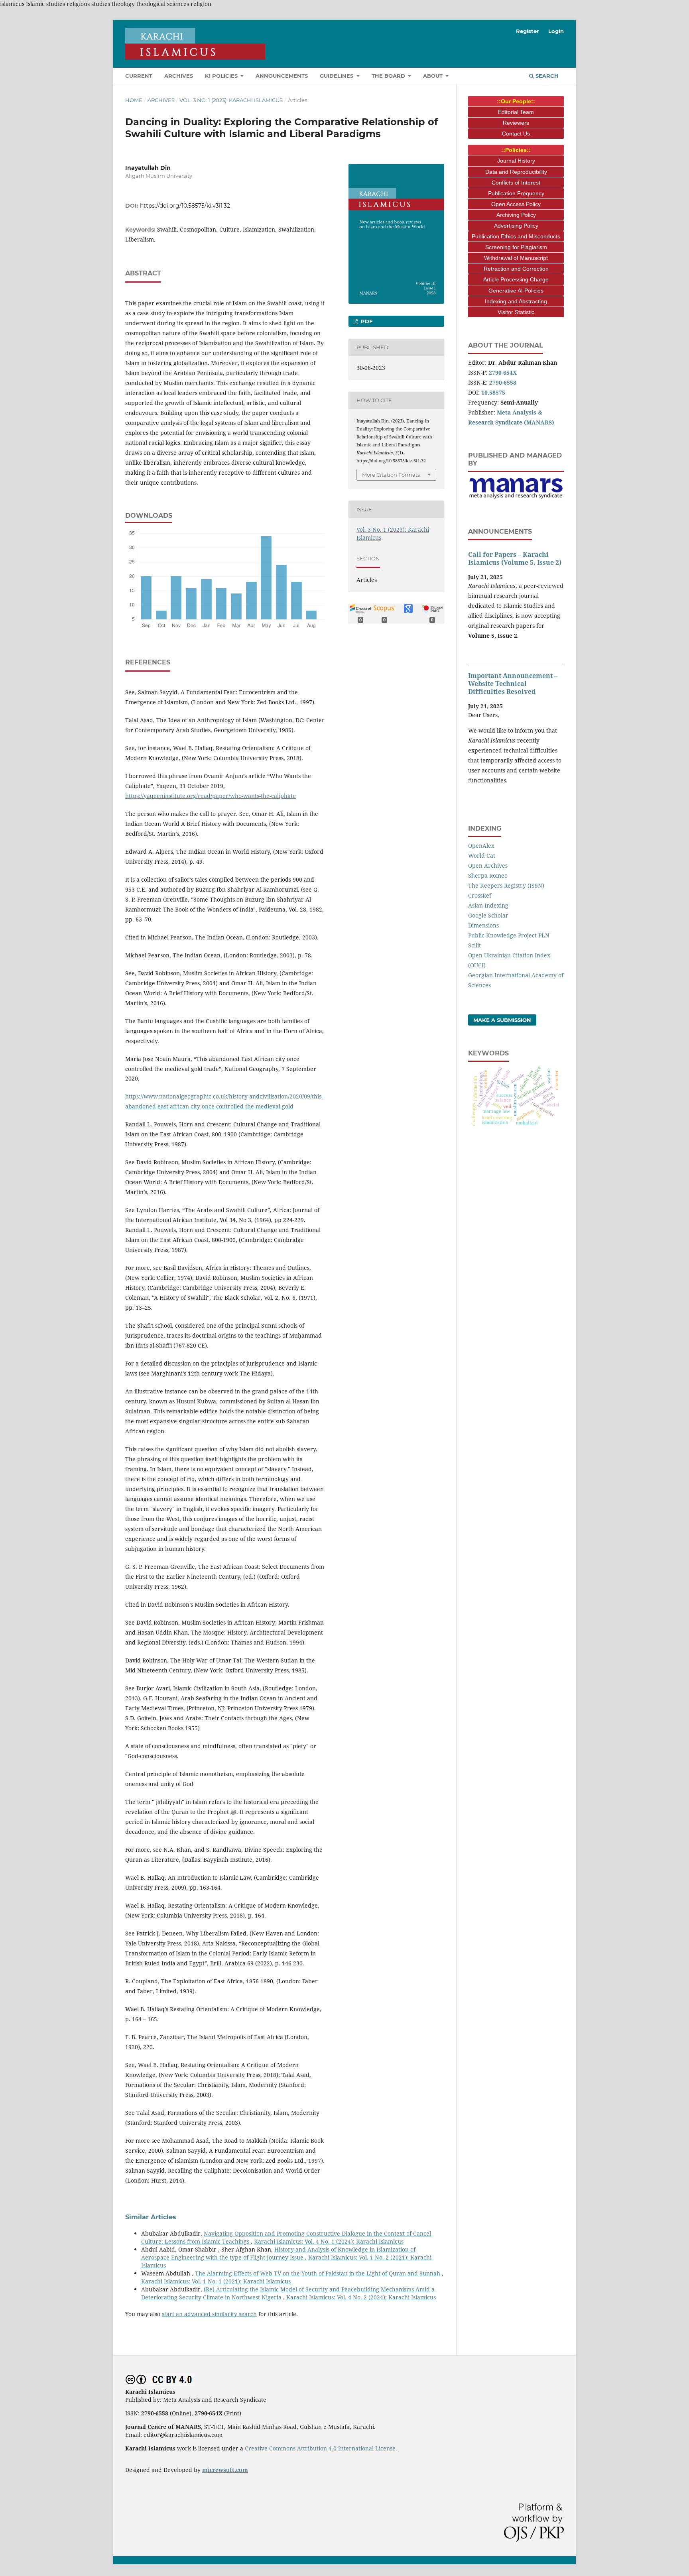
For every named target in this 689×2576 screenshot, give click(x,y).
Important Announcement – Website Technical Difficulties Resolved (513, 684)
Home (134, 100)
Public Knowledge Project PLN (509, 935)
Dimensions (483, 925)
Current (139, 76)
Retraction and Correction (516, 269)
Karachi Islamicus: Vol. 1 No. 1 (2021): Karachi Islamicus (216, 2281)
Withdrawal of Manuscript (516, 258)
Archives (179, 76)
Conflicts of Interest (516, 183)
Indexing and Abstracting (516, 301)
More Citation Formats (391, 475)
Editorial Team (516, 112)
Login (556, 31)
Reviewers (516, 123)
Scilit (474, 945)
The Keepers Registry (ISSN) (506, 885)
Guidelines (337, 76)
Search (546, 76)
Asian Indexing (488, 905)
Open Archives (488, 866)
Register (528, 31)
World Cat (482, 856)
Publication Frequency (516, 193)
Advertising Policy (516, 226)
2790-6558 (503, 382)
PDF (366, 321)
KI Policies (222, 76)
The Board (389, 76)
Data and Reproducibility (516, 172)
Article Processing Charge (516, 279)
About (434, 76)
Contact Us (516, 134)
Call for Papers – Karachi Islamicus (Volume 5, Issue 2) (515, 558)
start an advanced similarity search (209, 2314)
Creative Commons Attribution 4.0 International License (320, 2448)
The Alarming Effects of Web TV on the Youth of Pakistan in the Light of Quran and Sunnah (318, 2273)
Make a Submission (502, 1020)
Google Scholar (488, 915)
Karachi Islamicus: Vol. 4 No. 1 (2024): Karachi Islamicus (329, 2241)
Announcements (282, 76)
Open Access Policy (516, 204)
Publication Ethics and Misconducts (516, 236)
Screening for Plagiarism (516, 247)
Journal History (516, 161)
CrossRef (480, 895)
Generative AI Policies (516, 291)
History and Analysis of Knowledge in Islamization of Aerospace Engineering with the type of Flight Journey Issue (278, 2253)
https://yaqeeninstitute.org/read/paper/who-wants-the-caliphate (211, 796)
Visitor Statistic (516, 312)
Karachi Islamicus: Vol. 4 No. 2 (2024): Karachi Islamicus (361, 2297)
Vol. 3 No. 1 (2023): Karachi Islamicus (231, 100)
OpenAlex (481, 846)
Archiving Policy (516, 215)
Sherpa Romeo (488, 875)
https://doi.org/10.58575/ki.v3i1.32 (185, 206)
